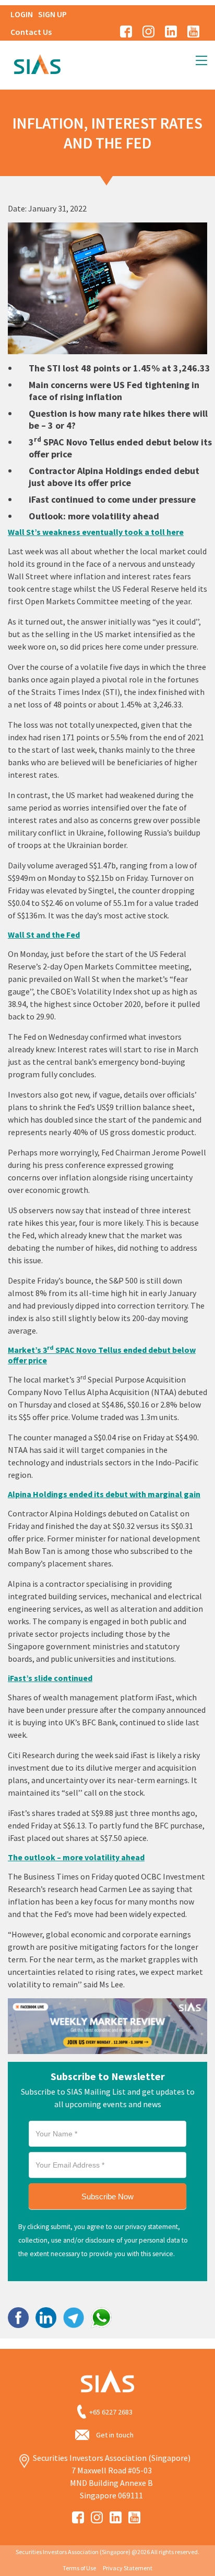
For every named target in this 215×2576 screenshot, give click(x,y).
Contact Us (31, 32)
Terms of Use (79, 2568)
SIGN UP (52, 14)
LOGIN (22, 14)
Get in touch (115, 2435)
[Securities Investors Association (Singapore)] (37, 63)
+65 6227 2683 (111, 2412)
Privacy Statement (128, 2568)
